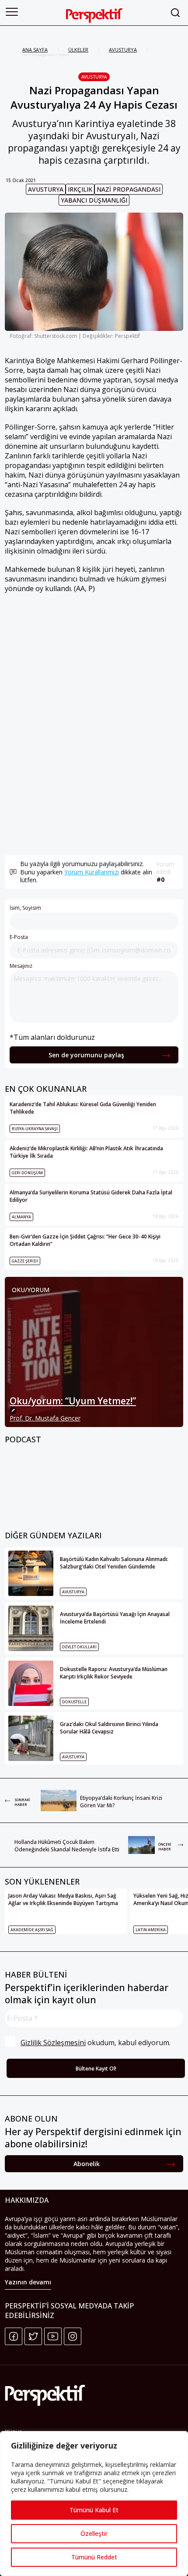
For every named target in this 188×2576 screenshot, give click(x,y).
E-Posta (19, 937)
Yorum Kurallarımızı (92, 872)
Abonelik (87, 2164)
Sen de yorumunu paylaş (86, 1055)
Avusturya (94, 77)
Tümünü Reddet (94, 2557)
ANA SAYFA (35, 50)
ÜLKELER (78, 50)
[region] (94, 2504)
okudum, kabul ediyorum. (96, 2043)
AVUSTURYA (123, 50)
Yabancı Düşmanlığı (94, 200)
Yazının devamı (28, 2282)
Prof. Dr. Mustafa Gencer (45, 1418)
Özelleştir (94, 2533)
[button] (12, 12)
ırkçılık (80, 189)
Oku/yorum (31, 1290)
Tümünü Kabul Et (94, 2510)
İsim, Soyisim (25, 908)
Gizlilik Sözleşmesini (53, 2043)
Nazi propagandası (129, 189)
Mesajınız (21, 966)
